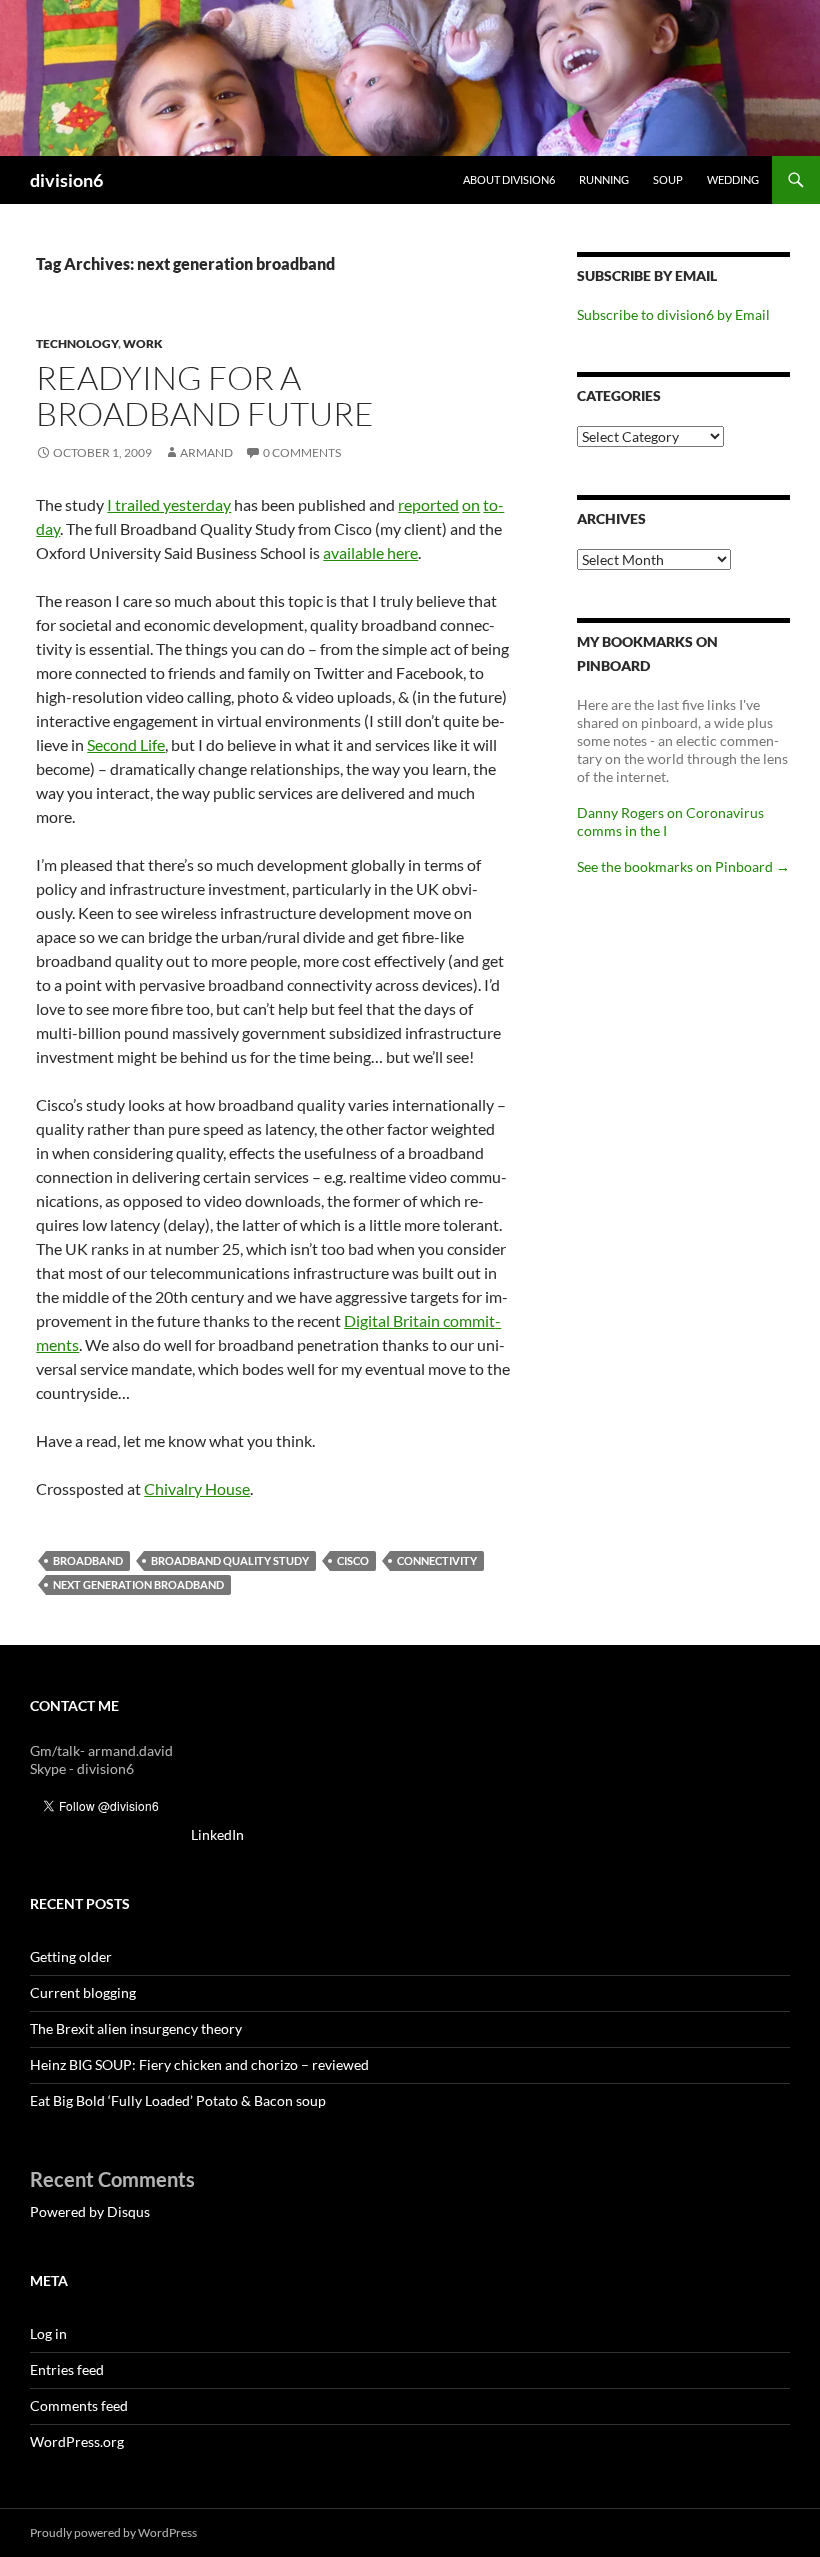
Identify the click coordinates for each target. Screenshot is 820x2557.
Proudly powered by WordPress (113, 2532)
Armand (206, 452)
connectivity (437, 1560)
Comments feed (79, 2405)
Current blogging (83, 1992)
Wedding (733, 179)
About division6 (509, 179)
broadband (88, 1560)
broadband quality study (230, 1560)
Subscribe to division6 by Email (673, 314)
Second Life (126, 744)
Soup (668, 179)
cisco (353, 1560)
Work (143, 343)
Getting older (71, 1956)
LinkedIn (217, 1834)
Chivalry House (197, 1488)
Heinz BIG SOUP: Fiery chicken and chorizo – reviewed (199, 2064)
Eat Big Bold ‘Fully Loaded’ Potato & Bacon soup (178, 2100)
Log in (48, 2333)
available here (370, 552)
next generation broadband (138, 1584)
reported (428, 504)
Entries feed (67, 2369)
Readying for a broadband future (205, 395)
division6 (66, 180)
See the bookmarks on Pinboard (683, 866)
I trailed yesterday (169, 504)
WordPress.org (77, 2441)
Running (604, 179)
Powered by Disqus (90, 2211)
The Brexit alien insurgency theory (136, 2028)
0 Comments (302, 452)
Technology (77, 343)
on (471, 504)
